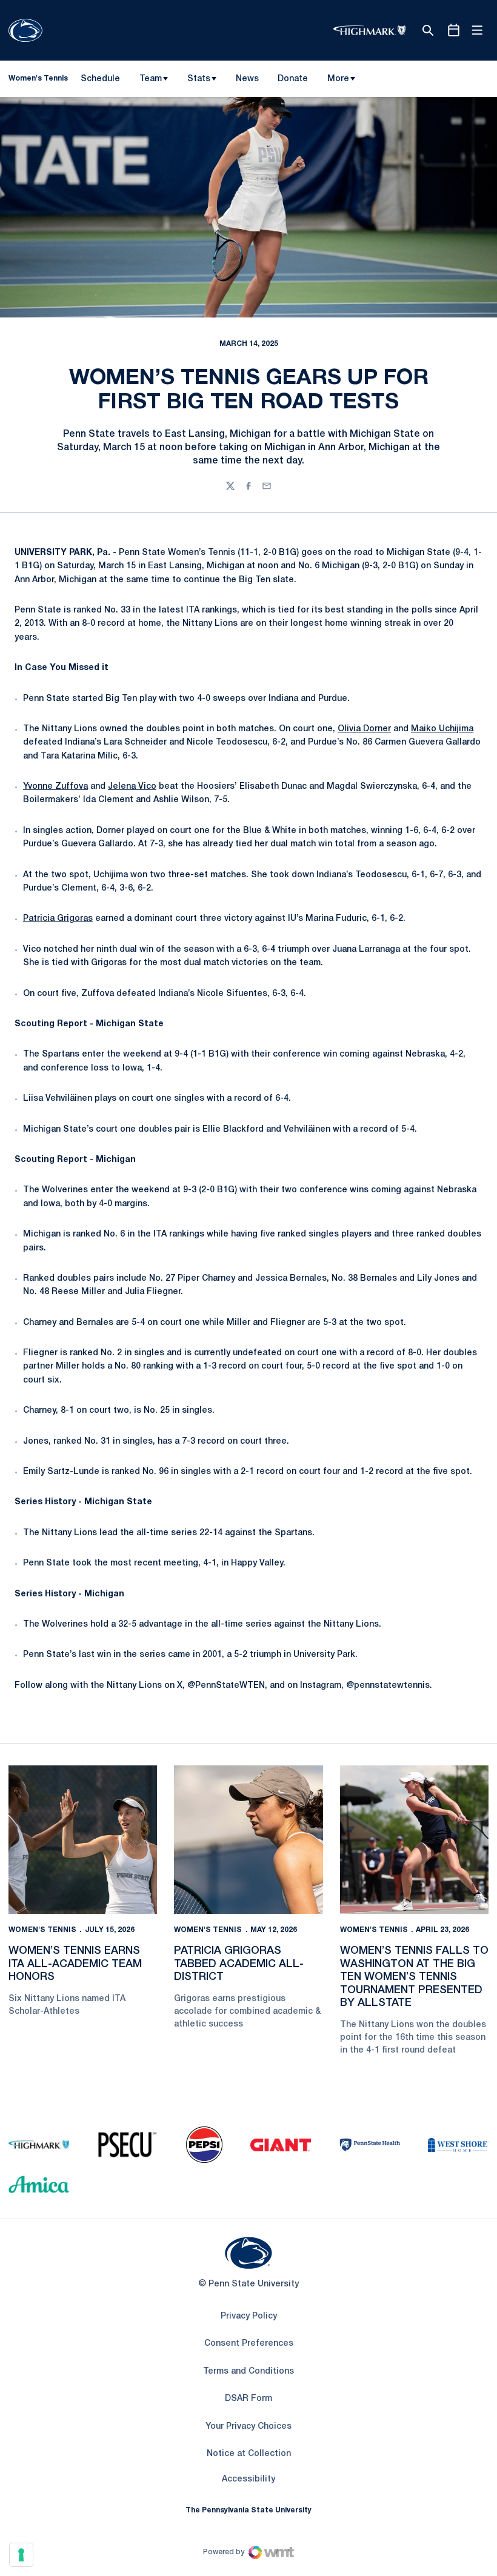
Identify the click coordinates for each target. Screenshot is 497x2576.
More (338, 79)
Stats (199, 79)
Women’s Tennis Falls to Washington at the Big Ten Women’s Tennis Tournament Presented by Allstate (414, 1977)
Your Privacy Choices (248, 2427)
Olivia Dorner (364, 729)
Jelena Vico (132, 787)
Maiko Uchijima (442, 729)
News (247, 79)
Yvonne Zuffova (55, 787)
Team (151, 79)
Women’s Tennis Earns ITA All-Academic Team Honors (75, 1964)
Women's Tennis (42, 1930)
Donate (292, 81)
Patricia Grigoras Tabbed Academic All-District (239, 1964)
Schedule (100, 79)
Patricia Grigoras (58, 919)
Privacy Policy (249, 2316)
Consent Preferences (249, 2344)
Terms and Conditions (248, 2372)
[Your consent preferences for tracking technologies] (21, 2555)
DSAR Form (248, 2399)
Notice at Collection (249, 2454)
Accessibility (248, 2479)
